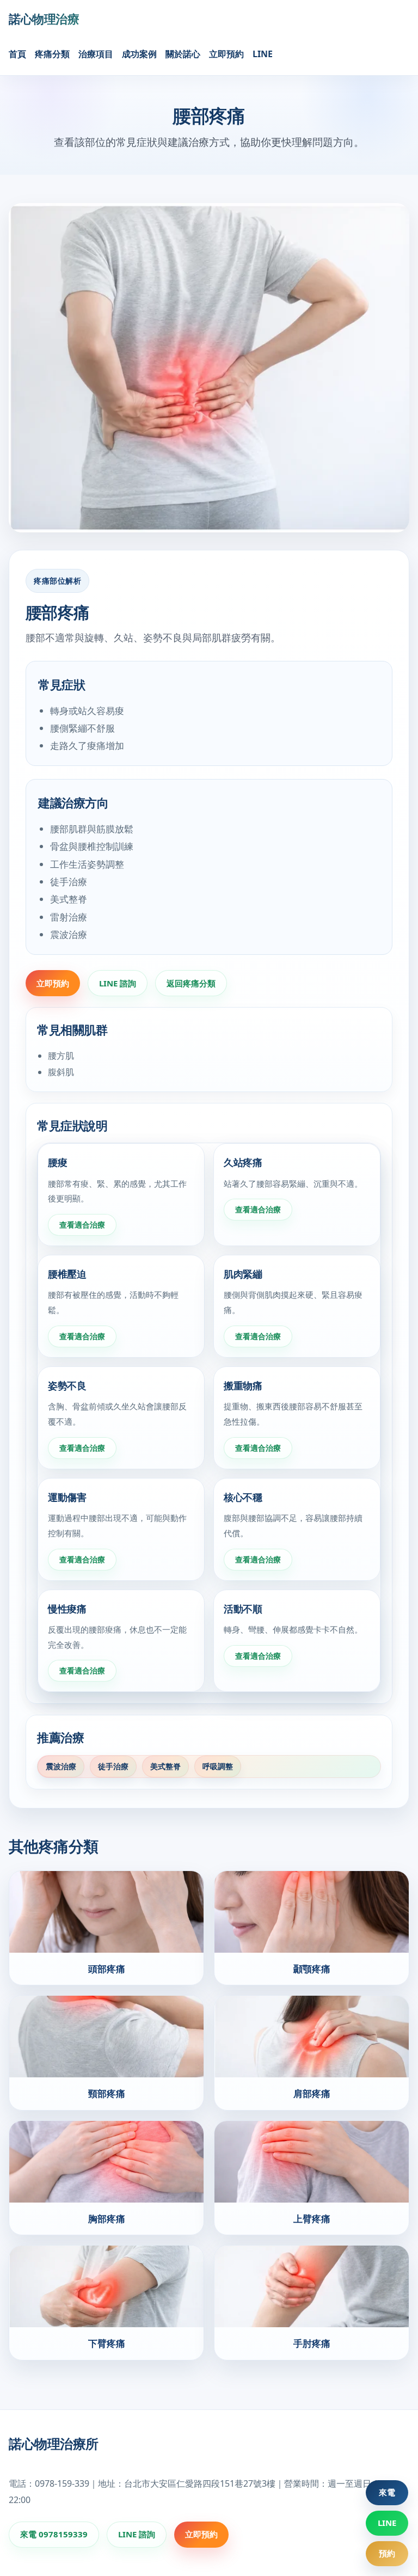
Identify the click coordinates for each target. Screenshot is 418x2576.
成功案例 (139, 54)
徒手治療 (113, 1766)
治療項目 (96, 54)
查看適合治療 (82, 1225)
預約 (387, 2553)
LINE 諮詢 (118, 983)
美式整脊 (165, 1766)
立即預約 (226, 54)
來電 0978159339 (54, 2534)
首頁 (17, 54)
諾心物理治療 (44, 19)
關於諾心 (183, 54)
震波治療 (61, 1766)
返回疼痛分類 (191, 983)
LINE (263, 54)
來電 (387, 2492)
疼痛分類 (52, 54)
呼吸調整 (218, 1766)
